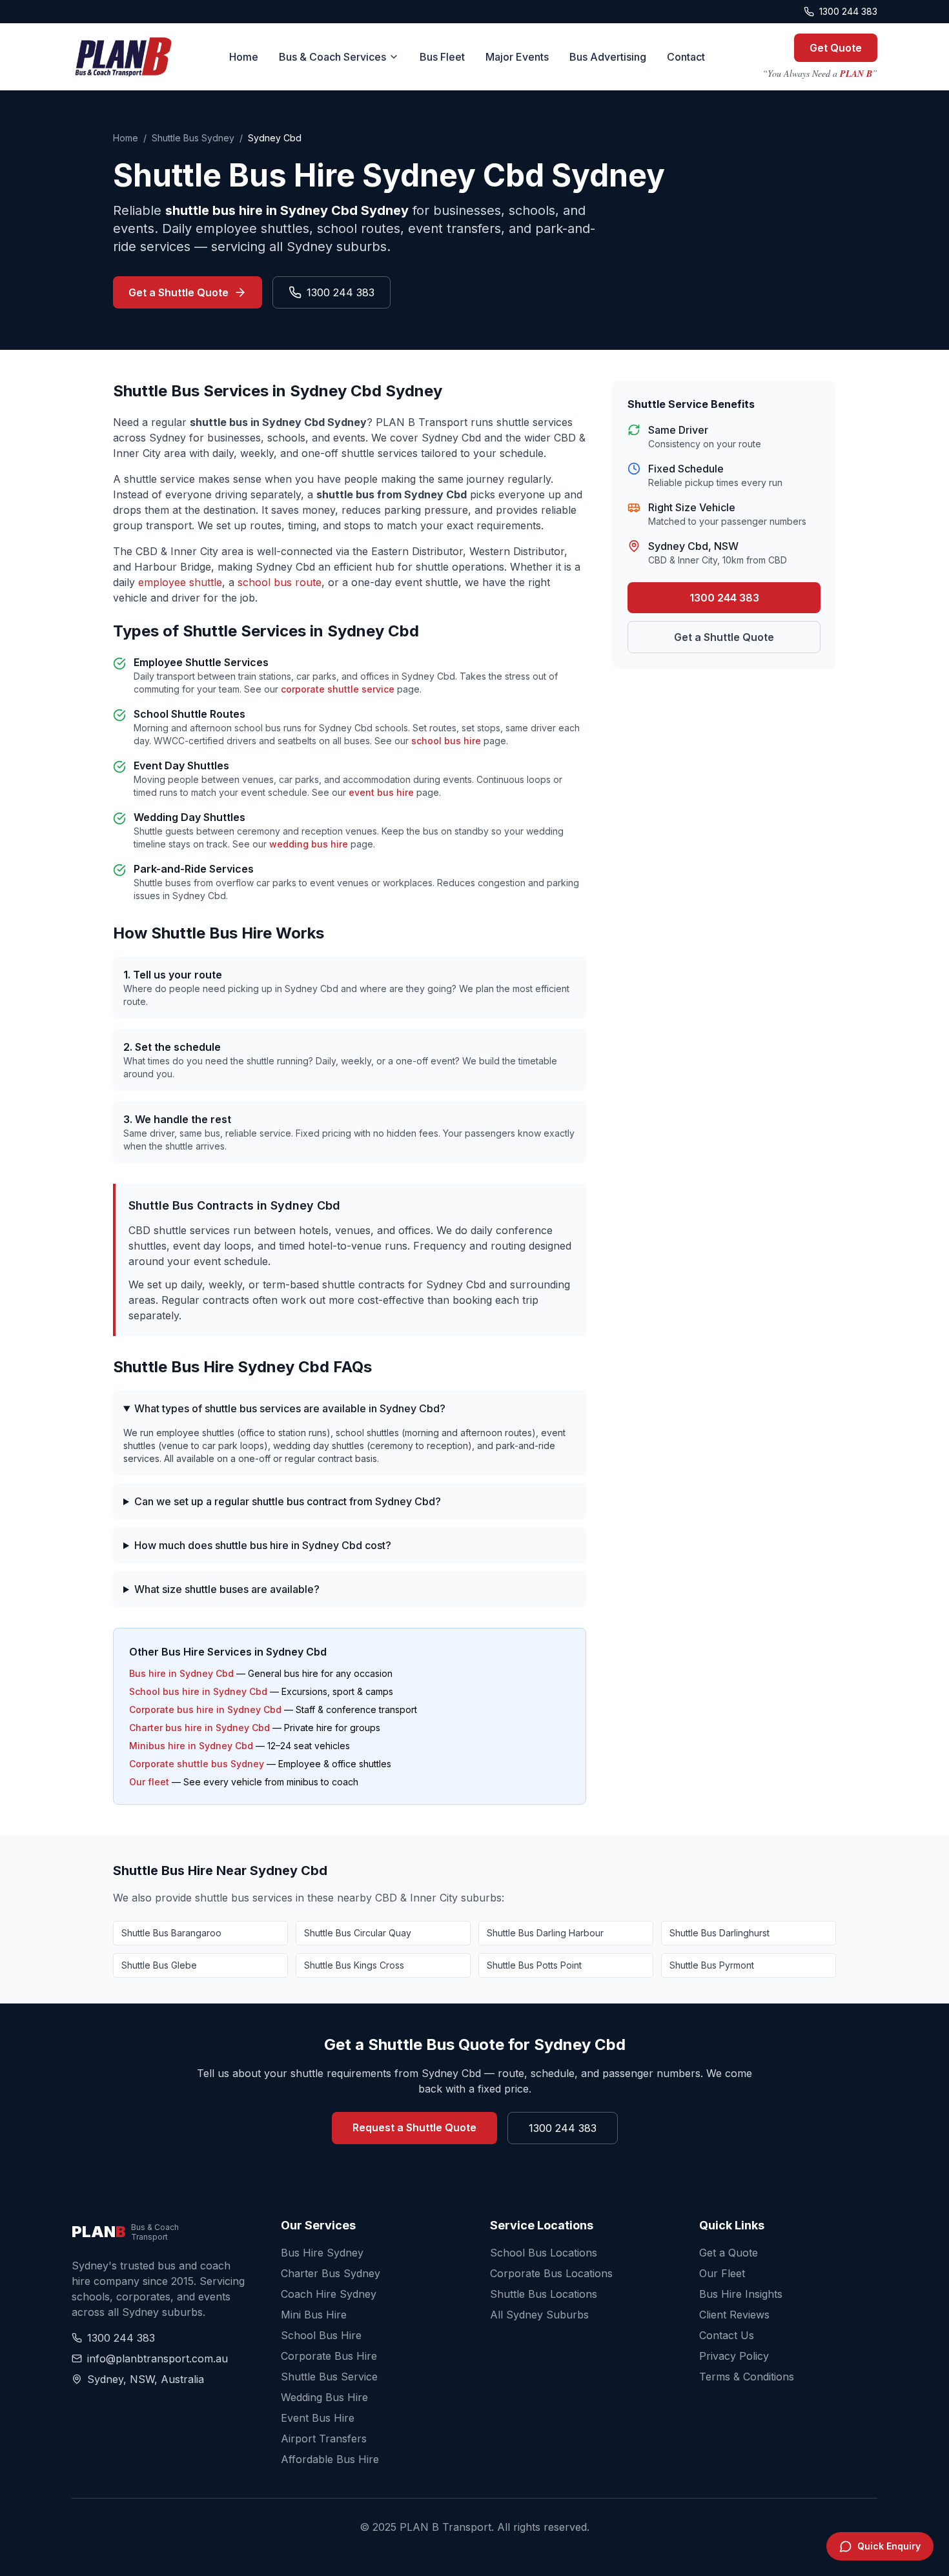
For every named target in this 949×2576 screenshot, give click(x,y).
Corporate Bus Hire (329, 2356)
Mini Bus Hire (314, 2315)
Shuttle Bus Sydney (193, 138)
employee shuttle (180, 582)
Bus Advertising (608, 57)
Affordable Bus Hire (330, 2459)
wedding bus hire (309, 844)
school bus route (280, 582)
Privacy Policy (734, 2356)
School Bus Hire (321, 2335)
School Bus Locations (544, 2253)
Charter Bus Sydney (331, 2273)
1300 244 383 (848, 11)
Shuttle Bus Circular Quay (358, 1933)
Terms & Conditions (747, 2377)
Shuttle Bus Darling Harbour (545, 1933)
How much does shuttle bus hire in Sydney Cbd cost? (263, 1545)
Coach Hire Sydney (329, 2294)
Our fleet (149, 1782)
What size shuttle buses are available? (227, 1589)
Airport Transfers (324, 2439)
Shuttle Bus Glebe (159, 1965)
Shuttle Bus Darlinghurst (719, 1933)
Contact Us (727, 2335)
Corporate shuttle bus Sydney (197, 1764)
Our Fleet (722, 2273)
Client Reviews (734, 2315)
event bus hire (381, 792)
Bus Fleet (442, 57)
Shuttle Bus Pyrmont (712, 1965)
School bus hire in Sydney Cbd (198, 1691)
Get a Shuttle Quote (179, 292)
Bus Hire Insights (741, 2294)
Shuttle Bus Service (329, 2377)
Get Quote (836, 48)
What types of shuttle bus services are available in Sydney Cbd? (290, 1408)
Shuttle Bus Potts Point (534, 1965)
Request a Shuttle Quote (414, 2127)
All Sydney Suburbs (539, 2315)
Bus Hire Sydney (322, 2253)
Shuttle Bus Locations (544, 2294)
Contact (686, 57)
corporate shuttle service (338, 689)
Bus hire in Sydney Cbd (181, 1673)
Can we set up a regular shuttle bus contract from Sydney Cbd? (288, 1501)
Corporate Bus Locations (551, 2273)
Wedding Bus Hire (324, 2397)
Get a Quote (729, 2253)
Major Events (517, 57)
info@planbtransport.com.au (158, 2358)
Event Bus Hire (318, 2418)
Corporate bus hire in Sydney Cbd (205, 1709)
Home (244, 57)
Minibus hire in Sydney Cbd (191, 1746)
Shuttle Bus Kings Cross (354, 1965)
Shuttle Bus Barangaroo (171, 1933)
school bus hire (446, 741)
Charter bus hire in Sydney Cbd (199, 1728)
